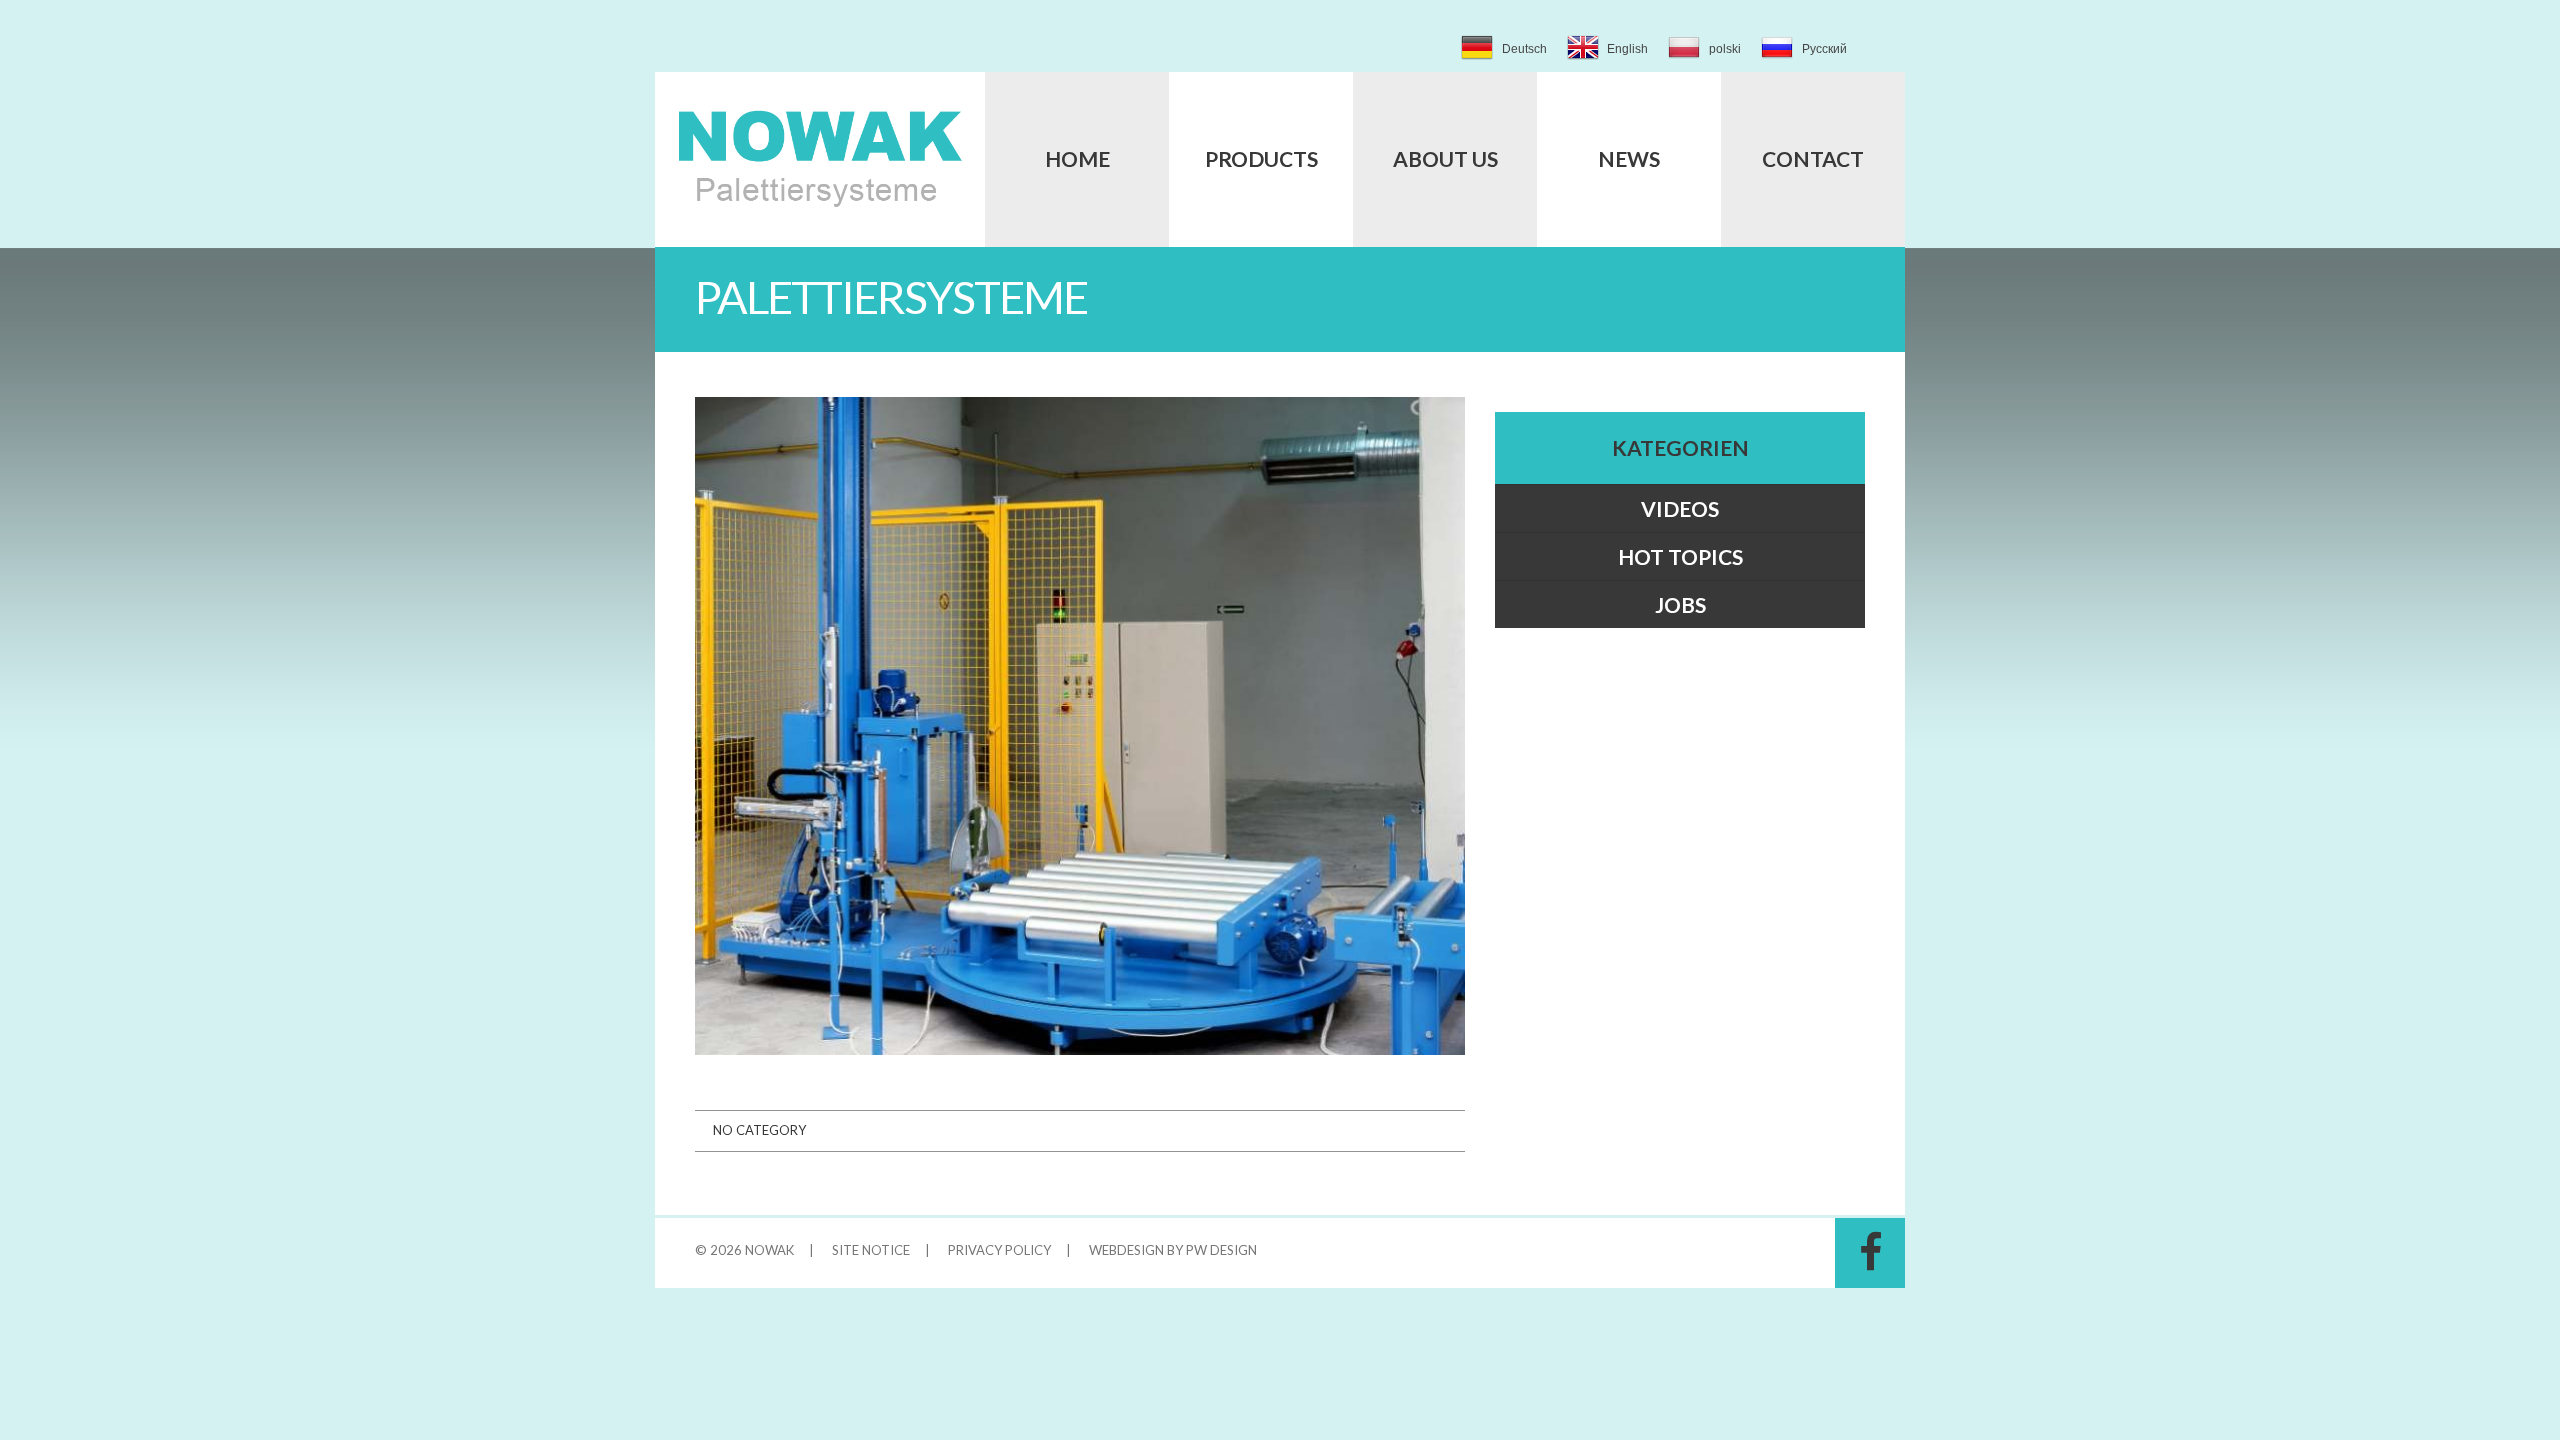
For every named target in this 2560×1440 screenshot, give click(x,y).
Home (1077, 158)
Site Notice (871, 1250)
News (1629, 158)
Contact (1813, 158)
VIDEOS (1680, 508)
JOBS (1680, 604)
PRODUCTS (1261, 158)
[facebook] (1870, 1253)
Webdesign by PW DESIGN (1173, 1250)
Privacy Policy (999, 1250)
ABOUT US (1445, 158)
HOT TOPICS (1680, 556)
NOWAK (769, 1250)
